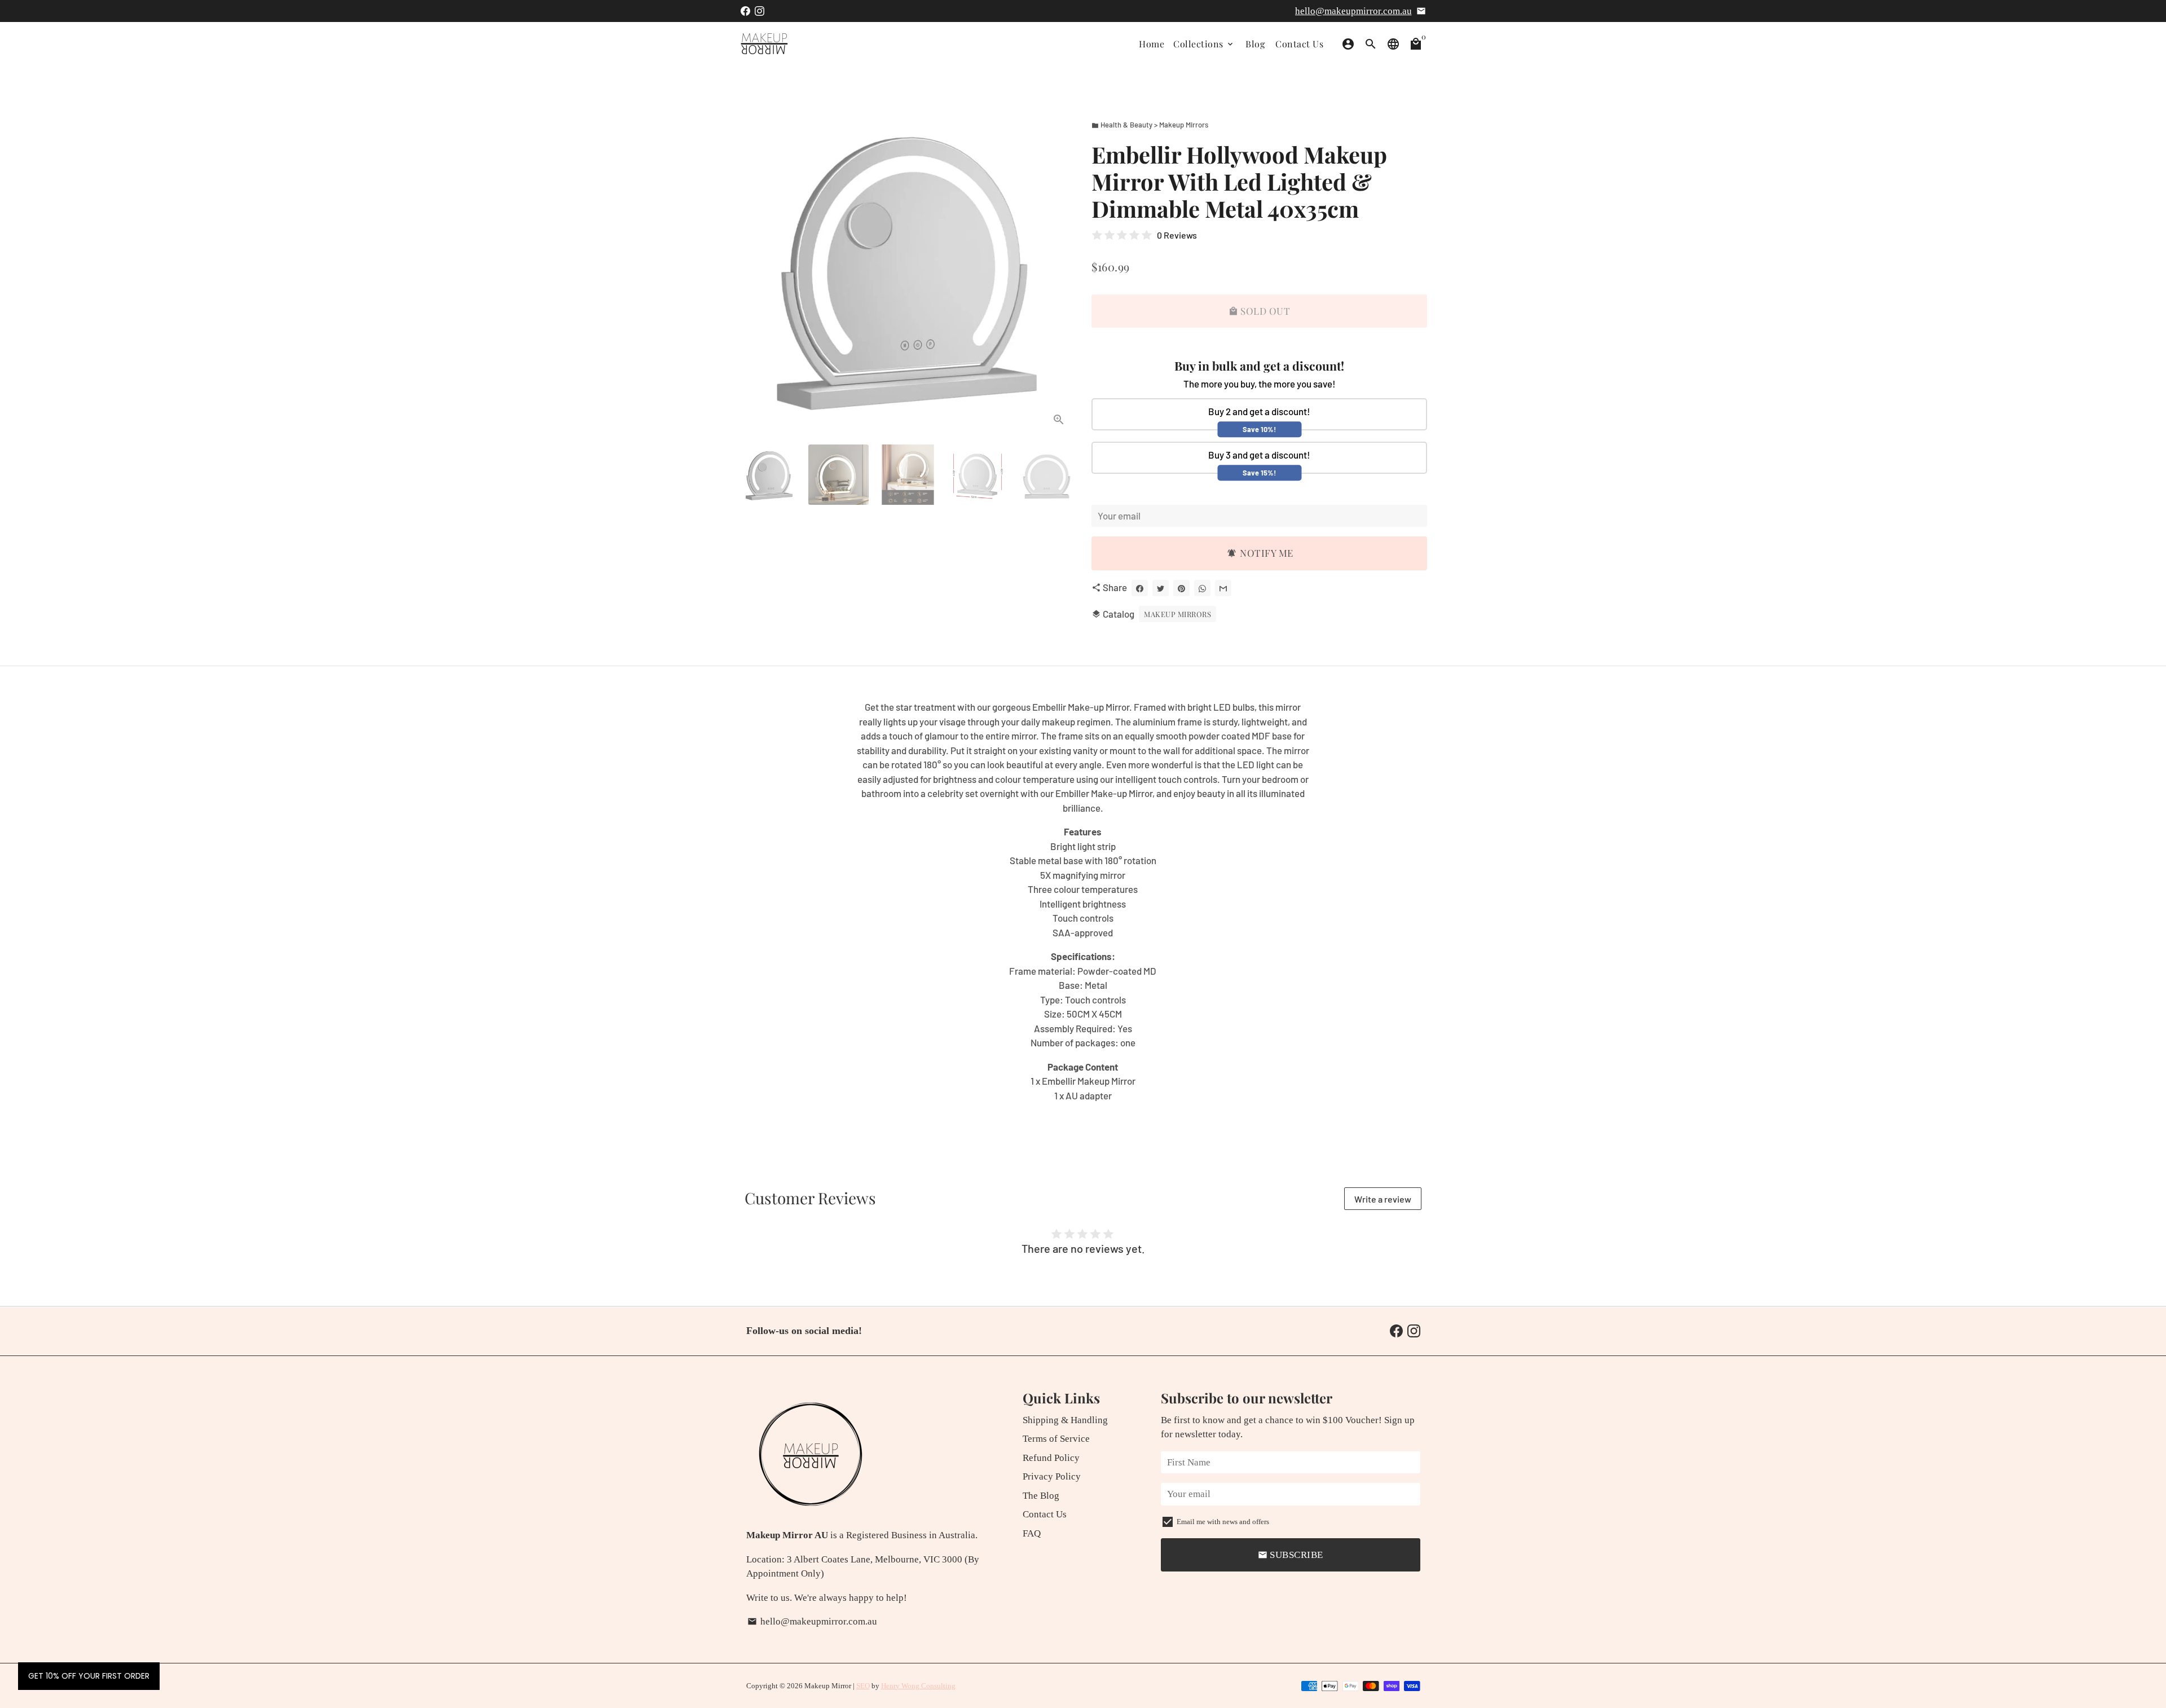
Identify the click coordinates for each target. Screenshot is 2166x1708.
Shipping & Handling (1065, 1420)
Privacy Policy (1052, 1476)
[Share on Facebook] (1140, 588)
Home (1152, 44)
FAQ (1032, 1533)
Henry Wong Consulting (918, 1686)
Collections (1204, 44)
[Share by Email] (1223, 588)
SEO (863, 1686)
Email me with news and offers (1223, 1522)
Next (1059, 268)
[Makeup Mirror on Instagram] (760, 11)
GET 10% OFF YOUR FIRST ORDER (89, 1676)
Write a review (1383, 1199)
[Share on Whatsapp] (1202, 588)
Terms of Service (1056, 1439)
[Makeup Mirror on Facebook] (745, 11)
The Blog (1041, 1496)
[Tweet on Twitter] (1161, 588)
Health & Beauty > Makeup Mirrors (1150, 125)
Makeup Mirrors (1177, 614)
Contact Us (1299, 44)
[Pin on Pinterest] (1181, 588)
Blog (1255, 44)
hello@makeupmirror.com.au (1353, 11)
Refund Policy (1051, 1458)
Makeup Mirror (828, 1686)
